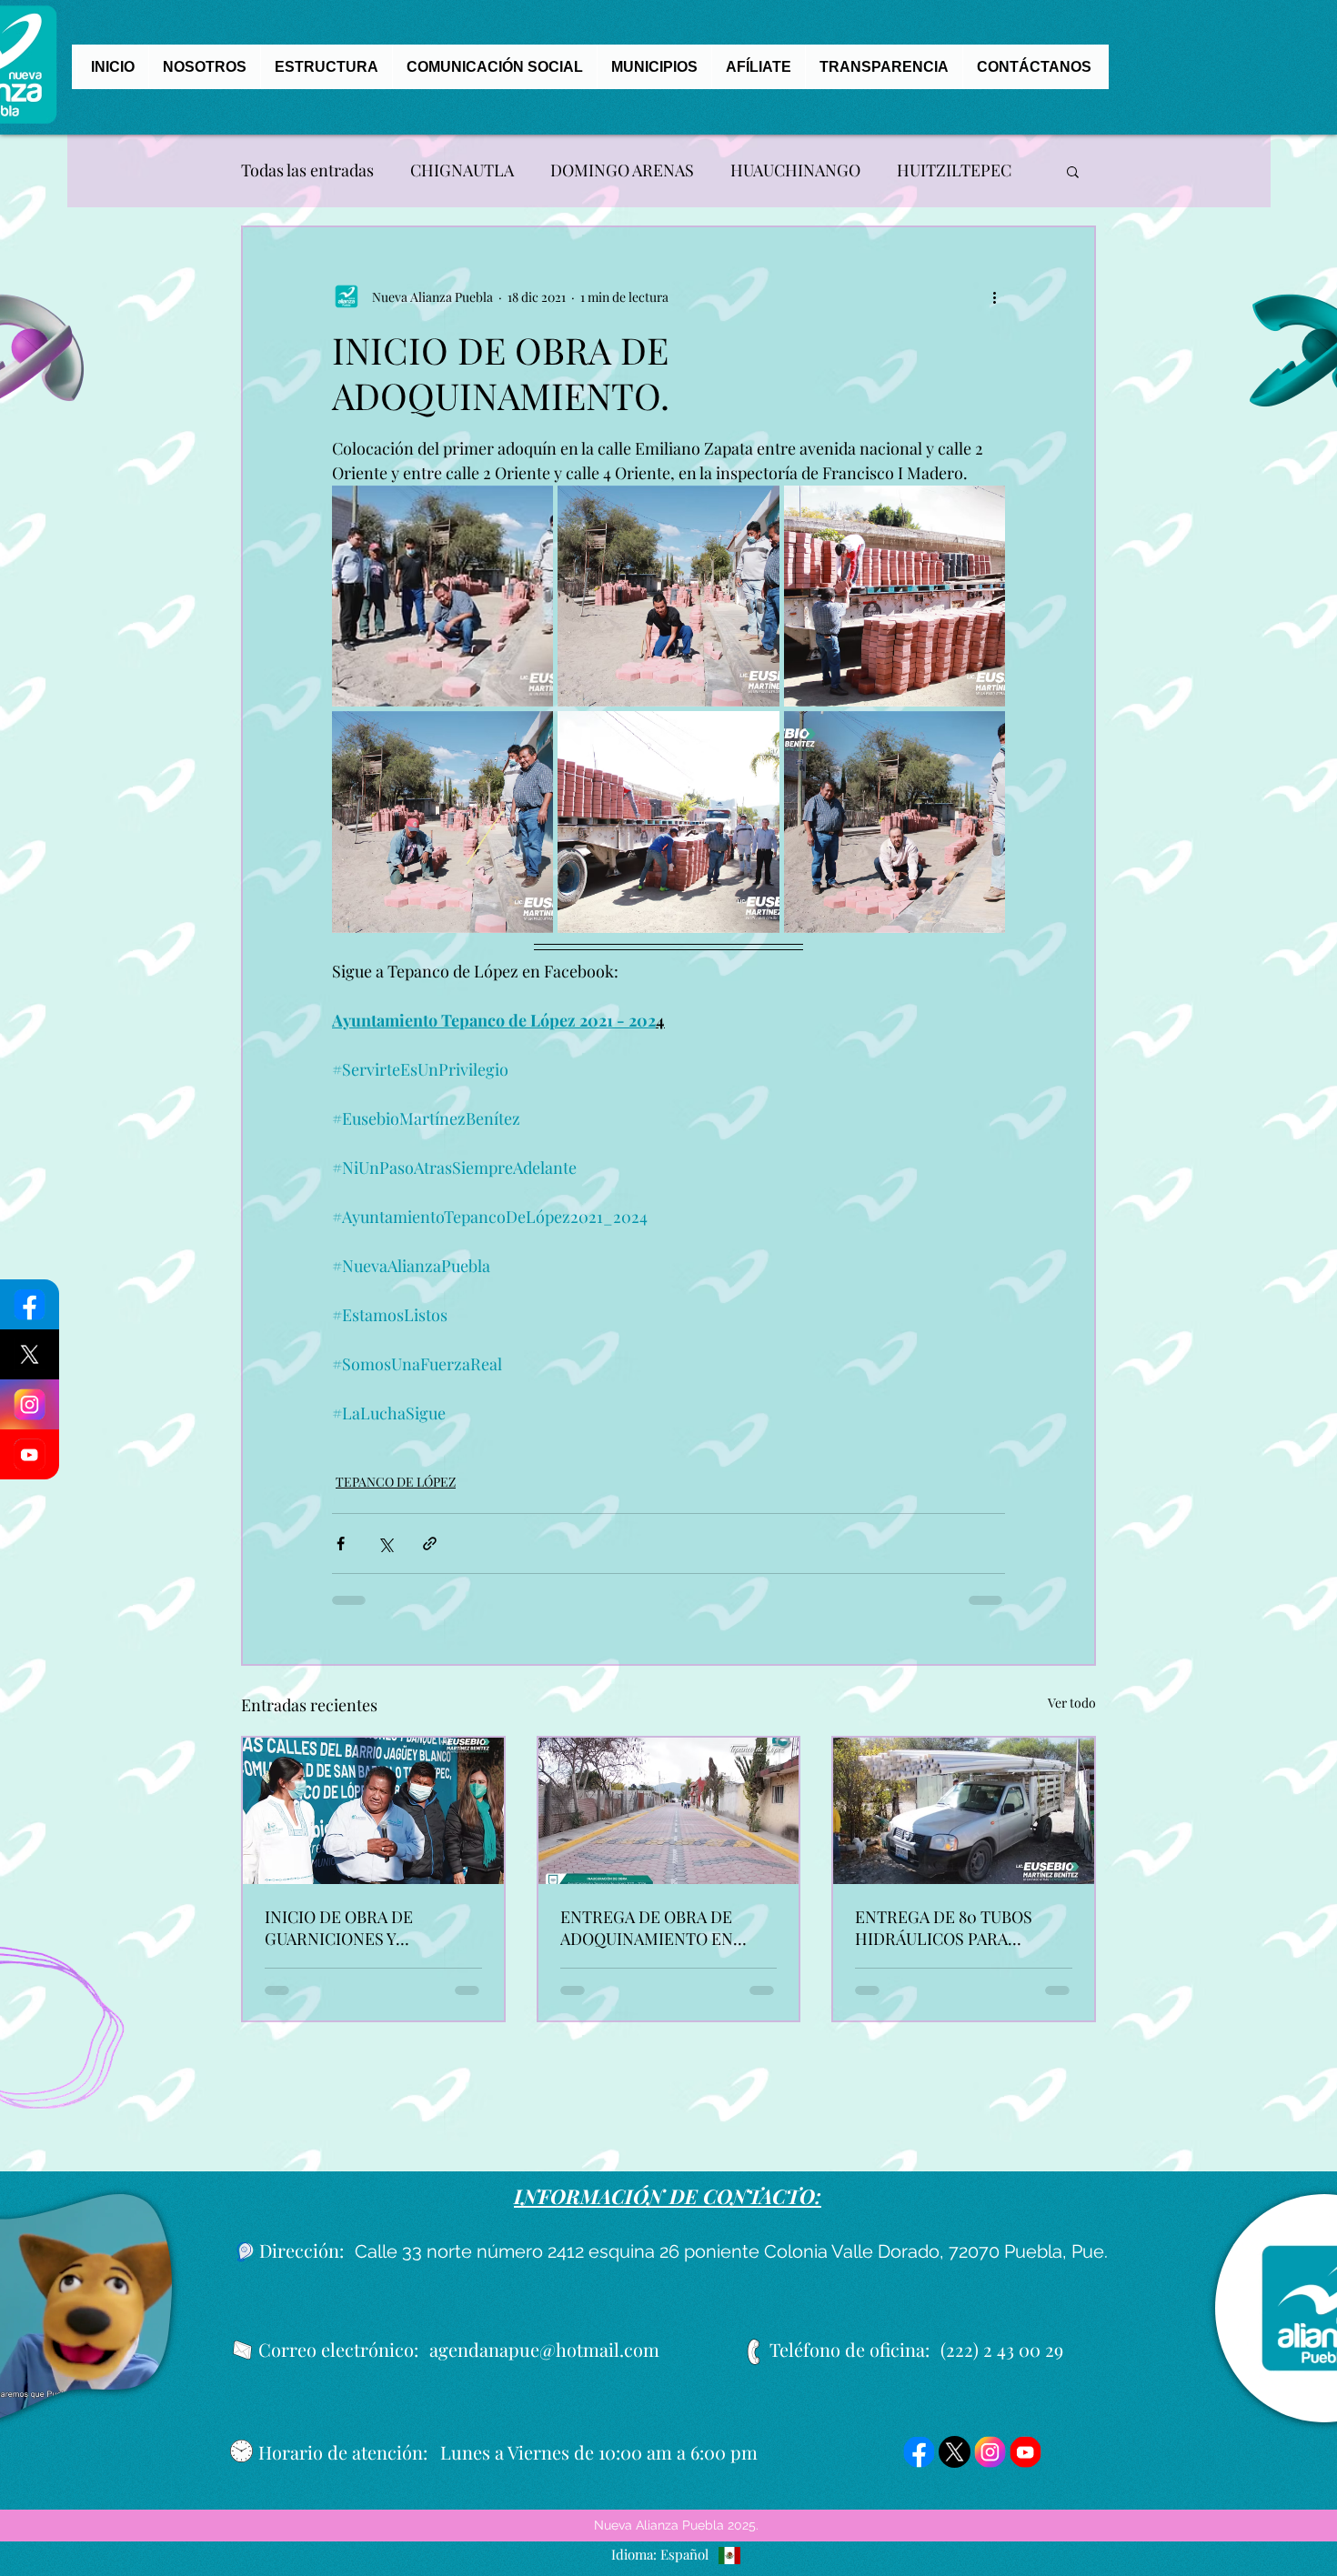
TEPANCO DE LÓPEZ (396, 1494)
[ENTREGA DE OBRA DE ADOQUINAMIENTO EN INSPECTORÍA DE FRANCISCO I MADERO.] (669, 1824)
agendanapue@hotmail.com (544, 2362)
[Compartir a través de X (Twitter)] (385, 1556)
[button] (1073, 171)
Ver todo (1072, 1715)
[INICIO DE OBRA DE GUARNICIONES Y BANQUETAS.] (373, 1824)
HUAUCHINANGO (795, 170)
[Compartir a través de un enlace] (430, 1556)
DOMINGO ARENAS (622, 170)
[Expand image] (442, 596)
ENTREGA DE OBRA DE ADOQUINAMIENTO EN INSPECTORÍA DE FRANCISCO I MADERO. (648, 1940)
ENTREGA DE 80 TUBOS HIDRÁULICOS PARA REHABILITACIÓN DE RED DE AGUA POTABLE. (953, 1940)
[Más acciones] (994, 296)
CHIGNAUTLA (462, 170)
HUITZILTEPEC (954, 170)
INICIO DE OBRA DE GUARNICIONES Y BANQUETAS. (339, 1940)
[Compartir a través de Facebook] (341, 1556)
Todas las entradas (307, 170)
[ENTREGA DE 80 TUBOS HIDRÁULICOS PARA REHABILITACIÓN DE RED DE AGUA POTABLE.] (964, 1824)
